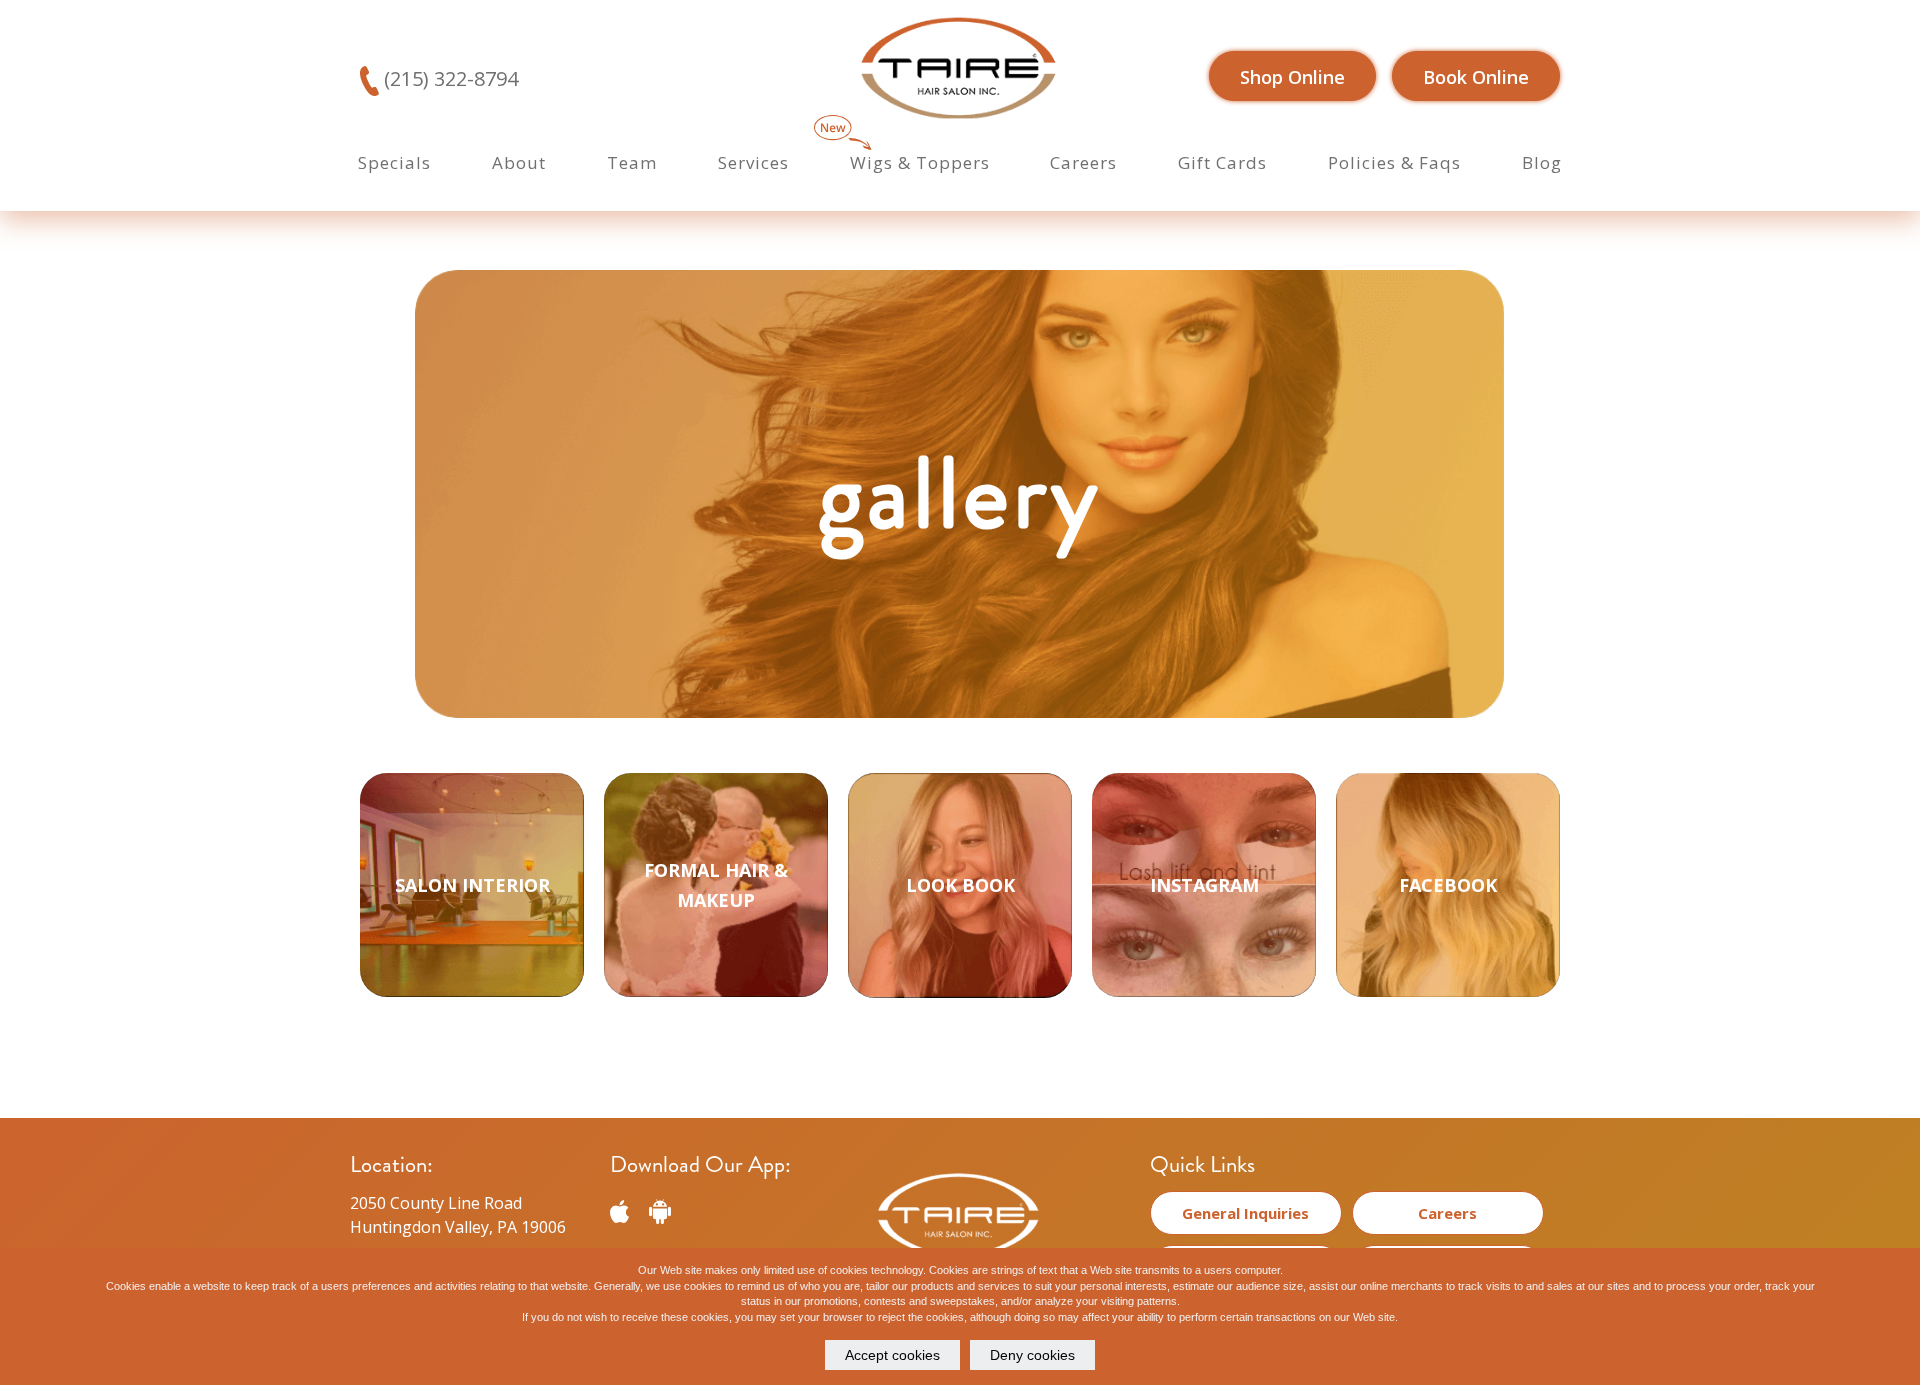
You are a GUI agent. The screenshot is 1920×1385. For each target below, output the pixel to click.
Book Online (1476, 77)
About (519, 162)
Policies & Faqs (1394, 162)
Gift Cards (1222, 162)
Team (632, 162)
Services (753, 162)
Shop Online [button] (1292, 77)
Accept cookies (892, 1355)
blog (1542, 162)
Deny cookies (1032, 1355)
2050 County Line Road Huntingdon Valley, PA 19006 (458, 1215)
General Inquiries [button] (1245, 1213)
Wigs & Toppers (920, 162)
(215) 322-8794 (448, 78)
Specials (394, 162)
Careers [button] (1447, 1213)
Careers (1083, 162)
